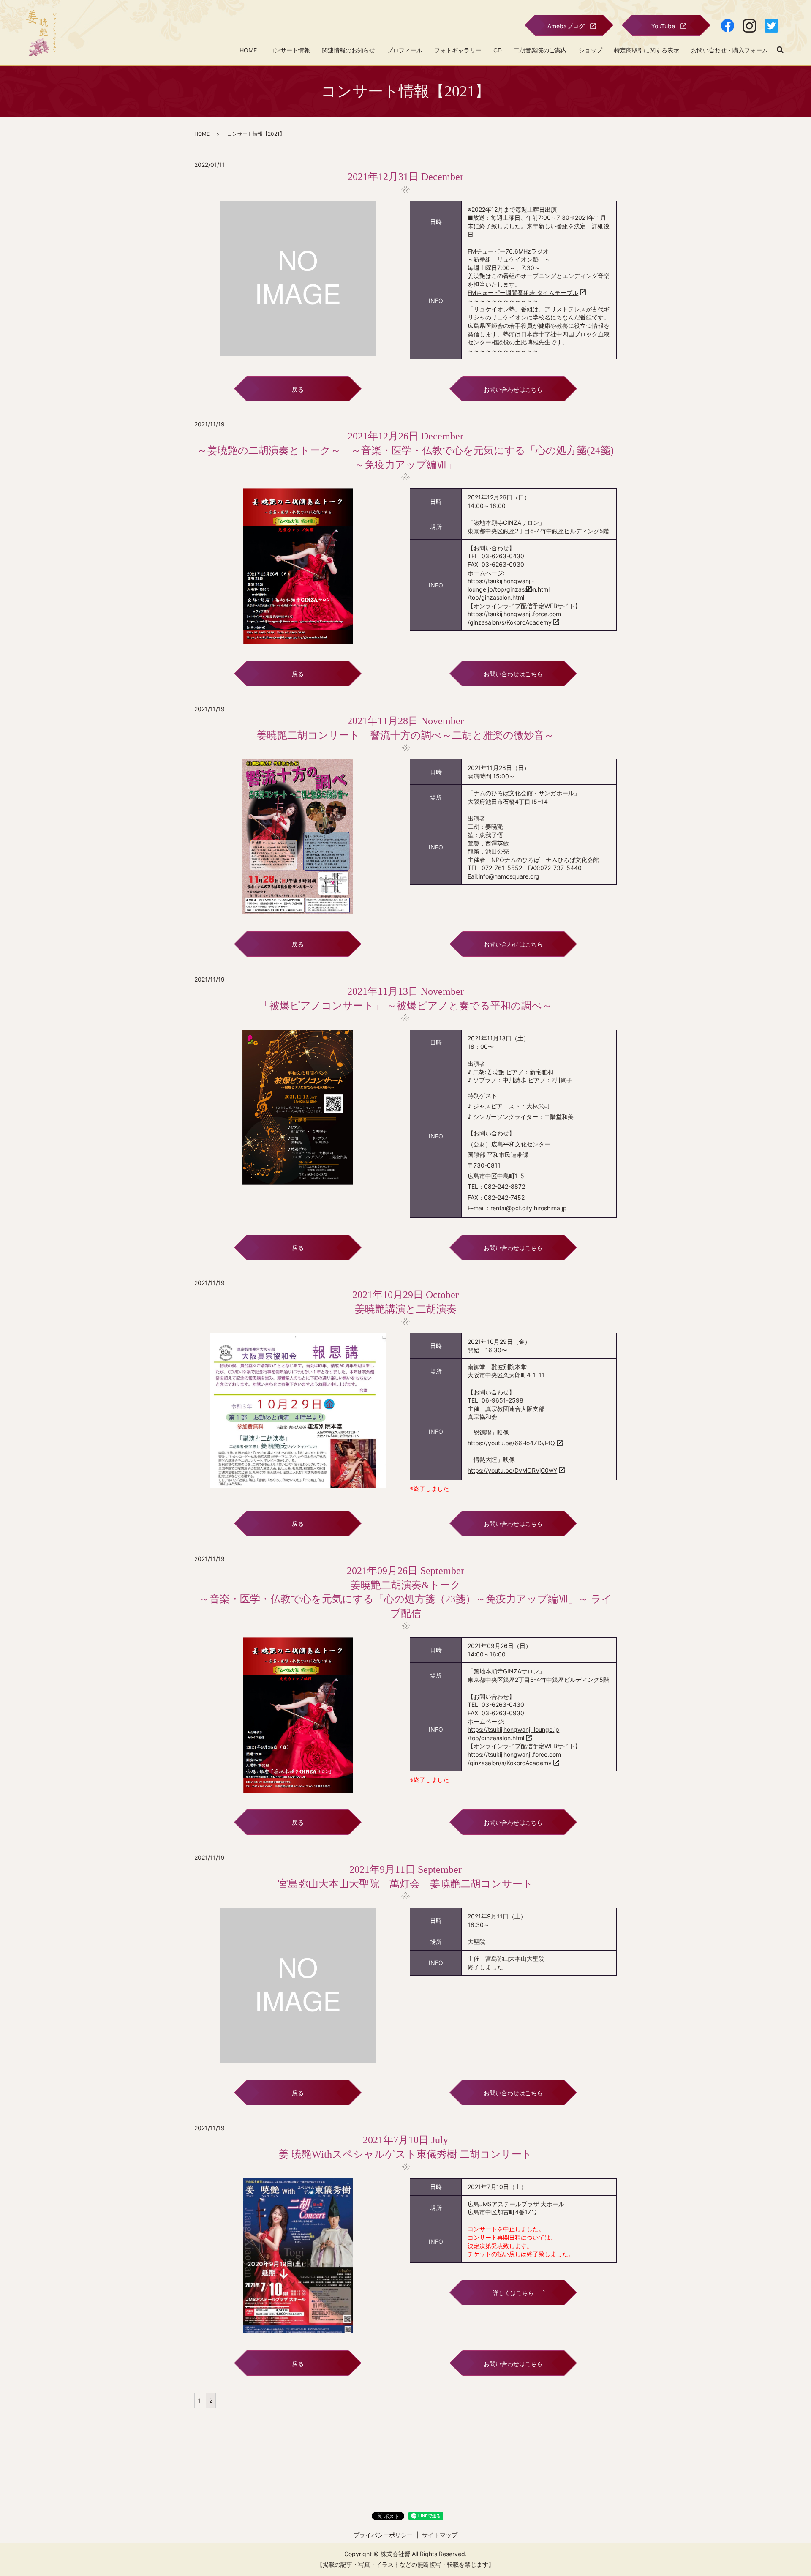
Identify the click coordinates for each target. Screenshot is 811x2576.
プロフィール (405, 50)
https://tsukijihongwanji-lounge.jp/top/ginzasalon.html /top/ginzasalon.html (509, 589)
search (780, 50)
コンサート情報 (289, 50)
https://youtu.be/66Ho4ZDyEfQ (511, 1443)
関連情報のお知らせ (348, 50)
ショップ (591, 50)
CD (498, 50)
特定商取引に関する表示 (647, 50)
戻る (298, 389)
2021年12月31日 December (405, 177)
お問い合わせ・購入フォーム (729, 50)
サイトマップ (440, 2535)
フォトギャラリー (458, 50)
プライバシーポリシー (383, 2535)
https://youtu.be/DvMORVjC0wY (512, 1470)
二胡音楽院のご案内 (540, 50)
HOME (248, 50)
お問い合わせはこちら (513, 389)
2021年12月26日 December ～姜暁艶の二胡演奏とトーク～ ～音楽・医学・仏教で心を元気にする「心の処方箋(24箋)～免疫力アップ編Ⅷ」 (405, 450)
